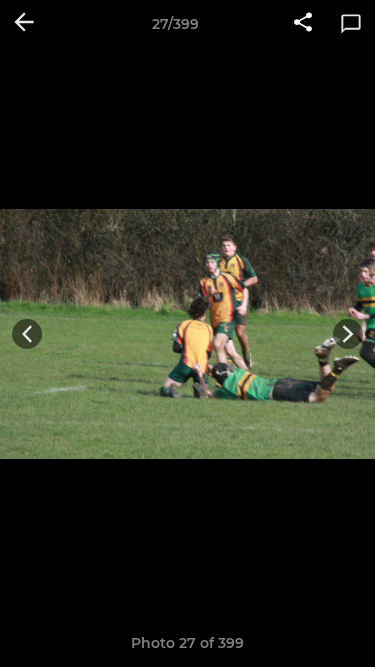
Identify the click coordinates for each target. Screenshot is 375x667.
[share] (303, 24)
